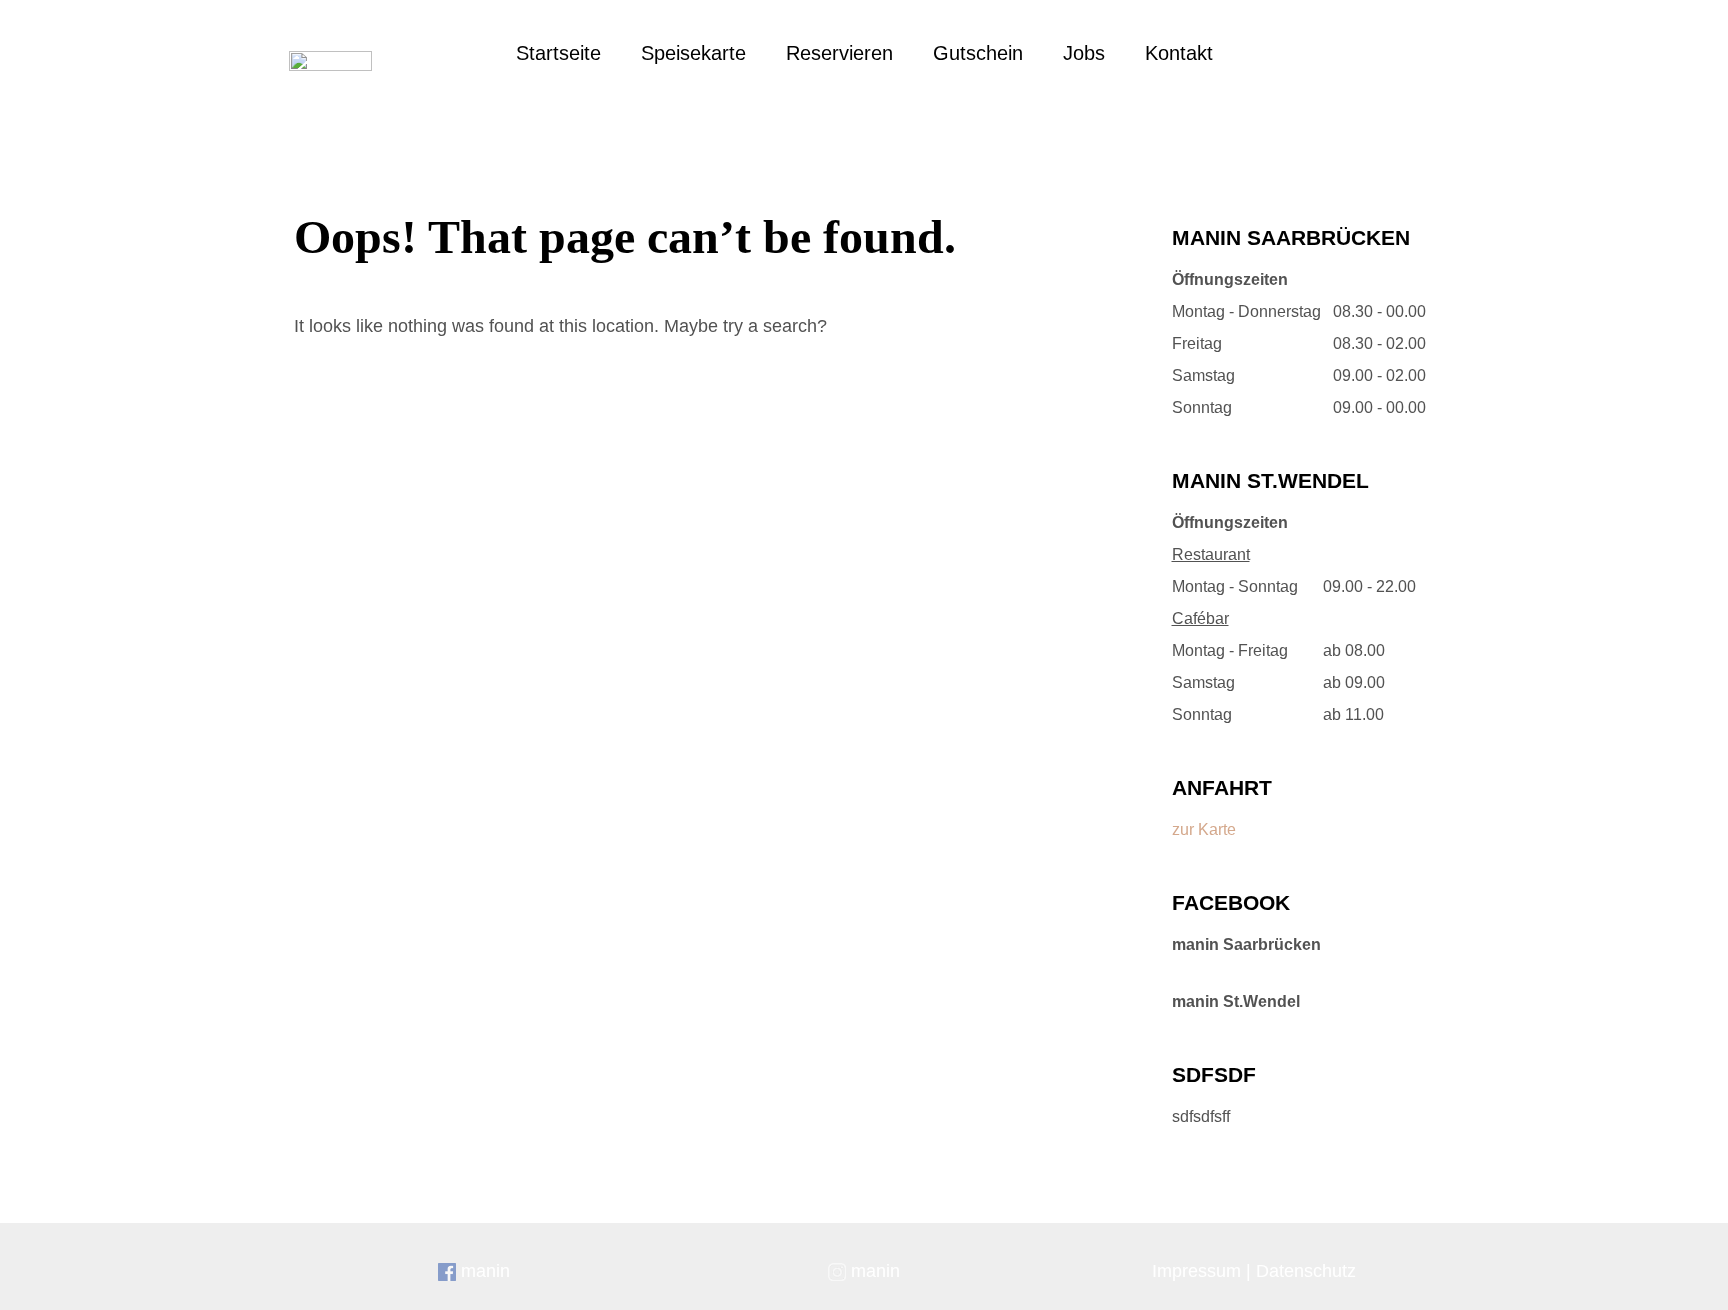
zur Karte (1204, 829)
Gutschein (978, 53)
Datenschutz (1306, 1271)
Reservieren (839, 53)
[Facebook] (1334, 55)
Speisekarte (693, 53)
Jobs (1084, 53)
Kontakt (1179, 53)
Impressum (1196, 1271)
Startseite (558, 53)
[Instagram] (1394, 55)
